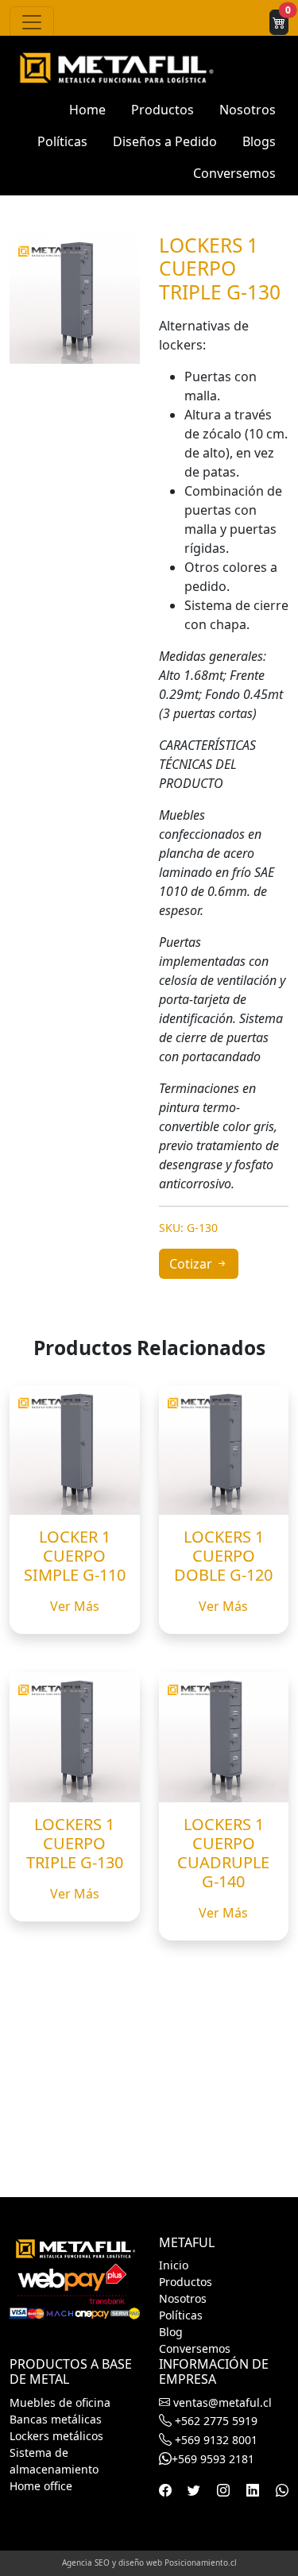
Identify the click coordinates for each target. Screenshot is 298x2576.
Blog (171, 2332)
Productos (163, 110)
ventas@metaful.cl (221, 2402)
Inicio (174, 2265)
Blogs (259, 141)
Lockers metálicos (56, 2436)
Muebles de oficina (60, 2402)
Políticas (62, 141)
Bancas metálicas (56, 2419)
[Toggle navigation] (32, 22)
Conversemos (234, 173)
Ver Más (75, 1606)
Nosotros (248, 110)
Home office (41, 2486)
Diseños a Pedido (165, 141)
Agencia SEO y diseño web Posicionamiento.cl (149, 2562)
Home (87, 110)
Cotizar (192, 1264)
